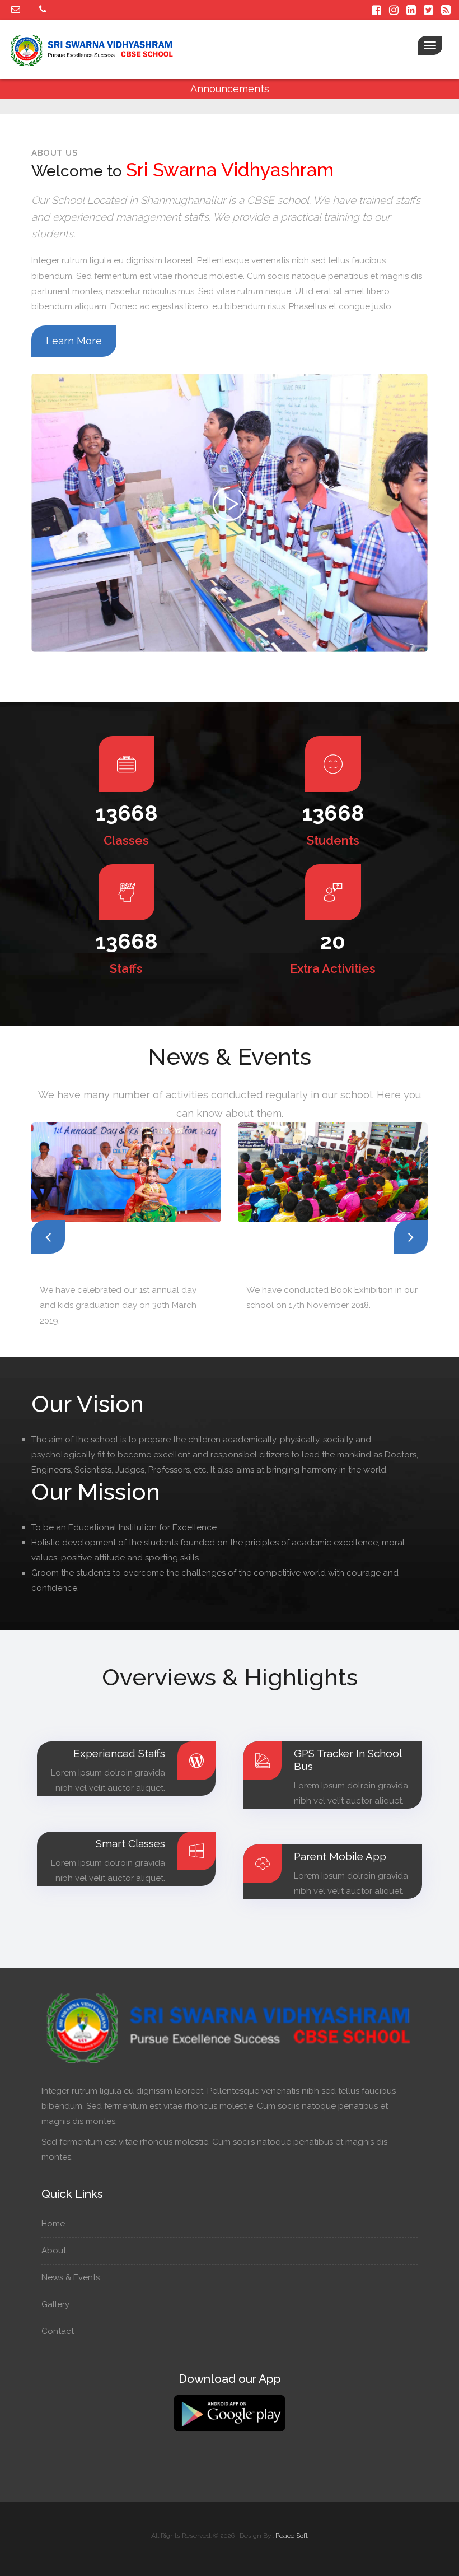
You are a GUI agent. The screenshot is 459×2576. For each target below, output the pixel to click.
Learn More (74, 341)
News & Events (72, 2277)
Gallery (57, 2304)
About (55, 2251)
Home (54, 2224)
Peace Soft (292, 2536)
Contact (59, 2331)
